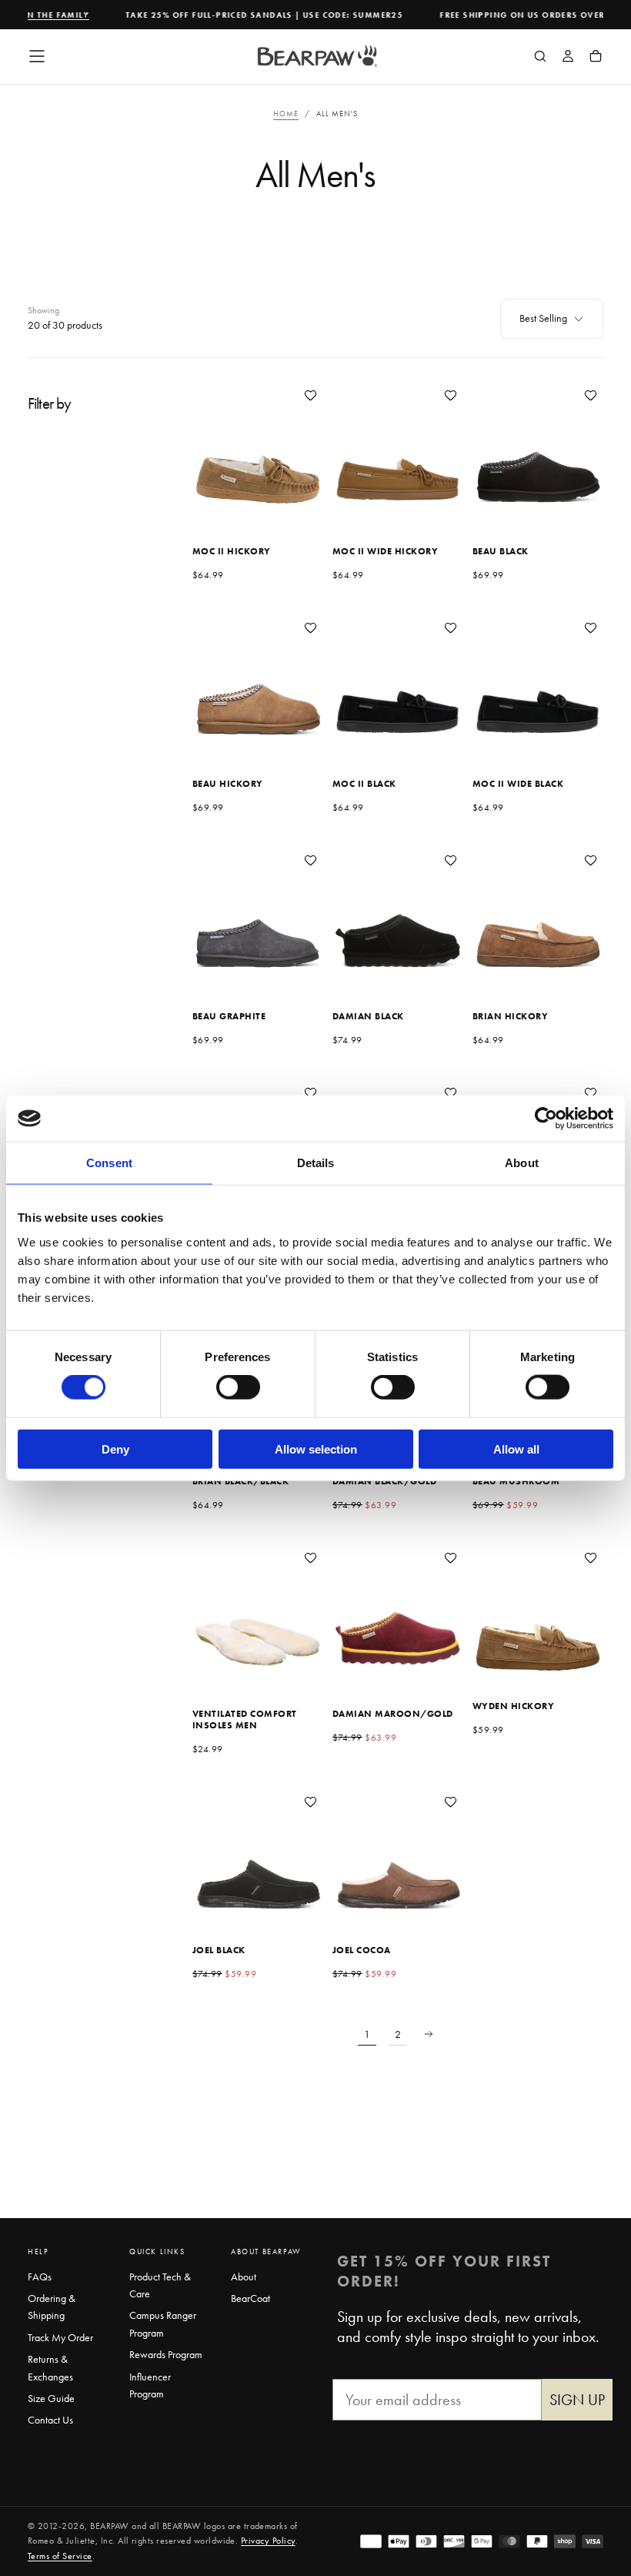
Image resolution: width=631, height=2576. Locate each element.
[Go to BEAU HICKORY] (258, 681)
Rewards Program (166, 2354)
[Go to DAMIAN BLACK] (398, 913)
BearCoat (250, 2298)
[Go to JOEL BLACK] (258, 1855)
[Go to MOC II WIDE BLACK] (538, 681)
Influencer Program (150, 2385)
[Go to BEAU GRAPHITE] (258, 913)
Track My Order (60, 2337)
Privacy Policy (268, 2541)
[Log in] (568, 58)
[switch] (238, 1387)
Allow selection (316, 1449)
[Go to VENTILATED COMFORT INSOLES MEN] (258, 1611)
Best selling (543, 318)
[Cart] (596, 58)
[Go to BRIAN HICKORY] (538, 913)
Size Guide (51, 2398)
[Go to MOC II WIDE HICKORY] (398, 448)
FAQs (40, 2277)
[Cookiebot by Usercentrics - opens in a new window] (546, 1119)
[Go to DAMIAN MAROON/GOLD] (398, 1611)
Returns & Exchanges (50, 2367)
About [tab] (522, 1163)
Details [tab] (316, 1163)
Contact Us (50, 2420)
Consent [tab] (109, 1163)
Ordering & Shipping (52, 2307)
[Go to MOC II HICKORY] (258, 448)
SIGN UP (577, 2400)
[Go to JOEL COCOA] (398, 1855)
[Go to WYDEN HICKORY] (538, 1611)
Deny (115, 1449)
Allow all (516, 1449)
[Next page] (429, 2034)
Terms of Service (60, 2556)
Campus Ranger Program (163, 2323)
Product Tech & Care (160, 2285)
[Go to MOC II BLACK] (398, 681)
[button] (37, 56)
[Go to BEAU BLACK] (538, 448)
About (244, 2277)
